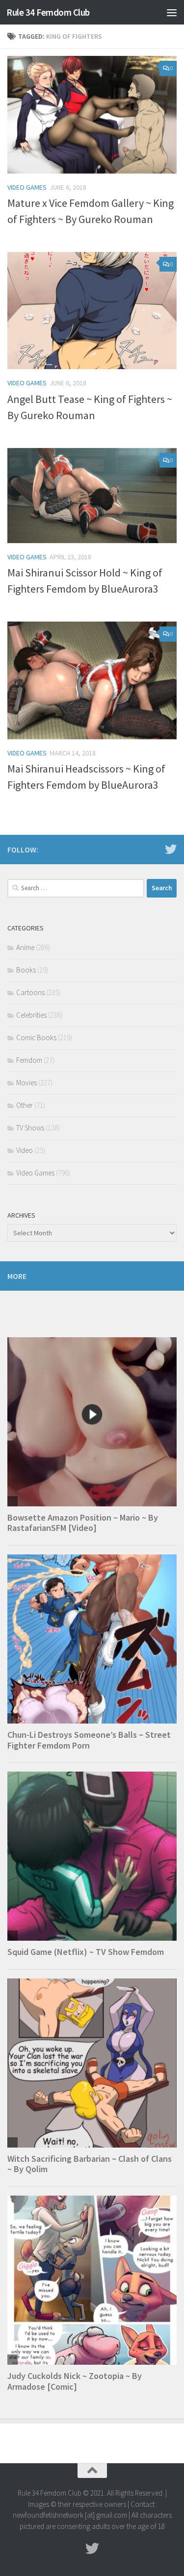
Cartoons (30, 992)
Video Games (27, 187)
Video (25, 1150)
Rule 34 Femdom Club (48, 12)
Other (25, 1105)
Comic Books (36, 1038)
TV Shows (30, 1128)
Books (26, 970)
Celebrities (31, 1015)
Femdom (29, 1060)
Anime (25, 947)
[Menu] (172, 12)
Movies (26, 1083)
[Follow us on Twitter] (171, 849)
